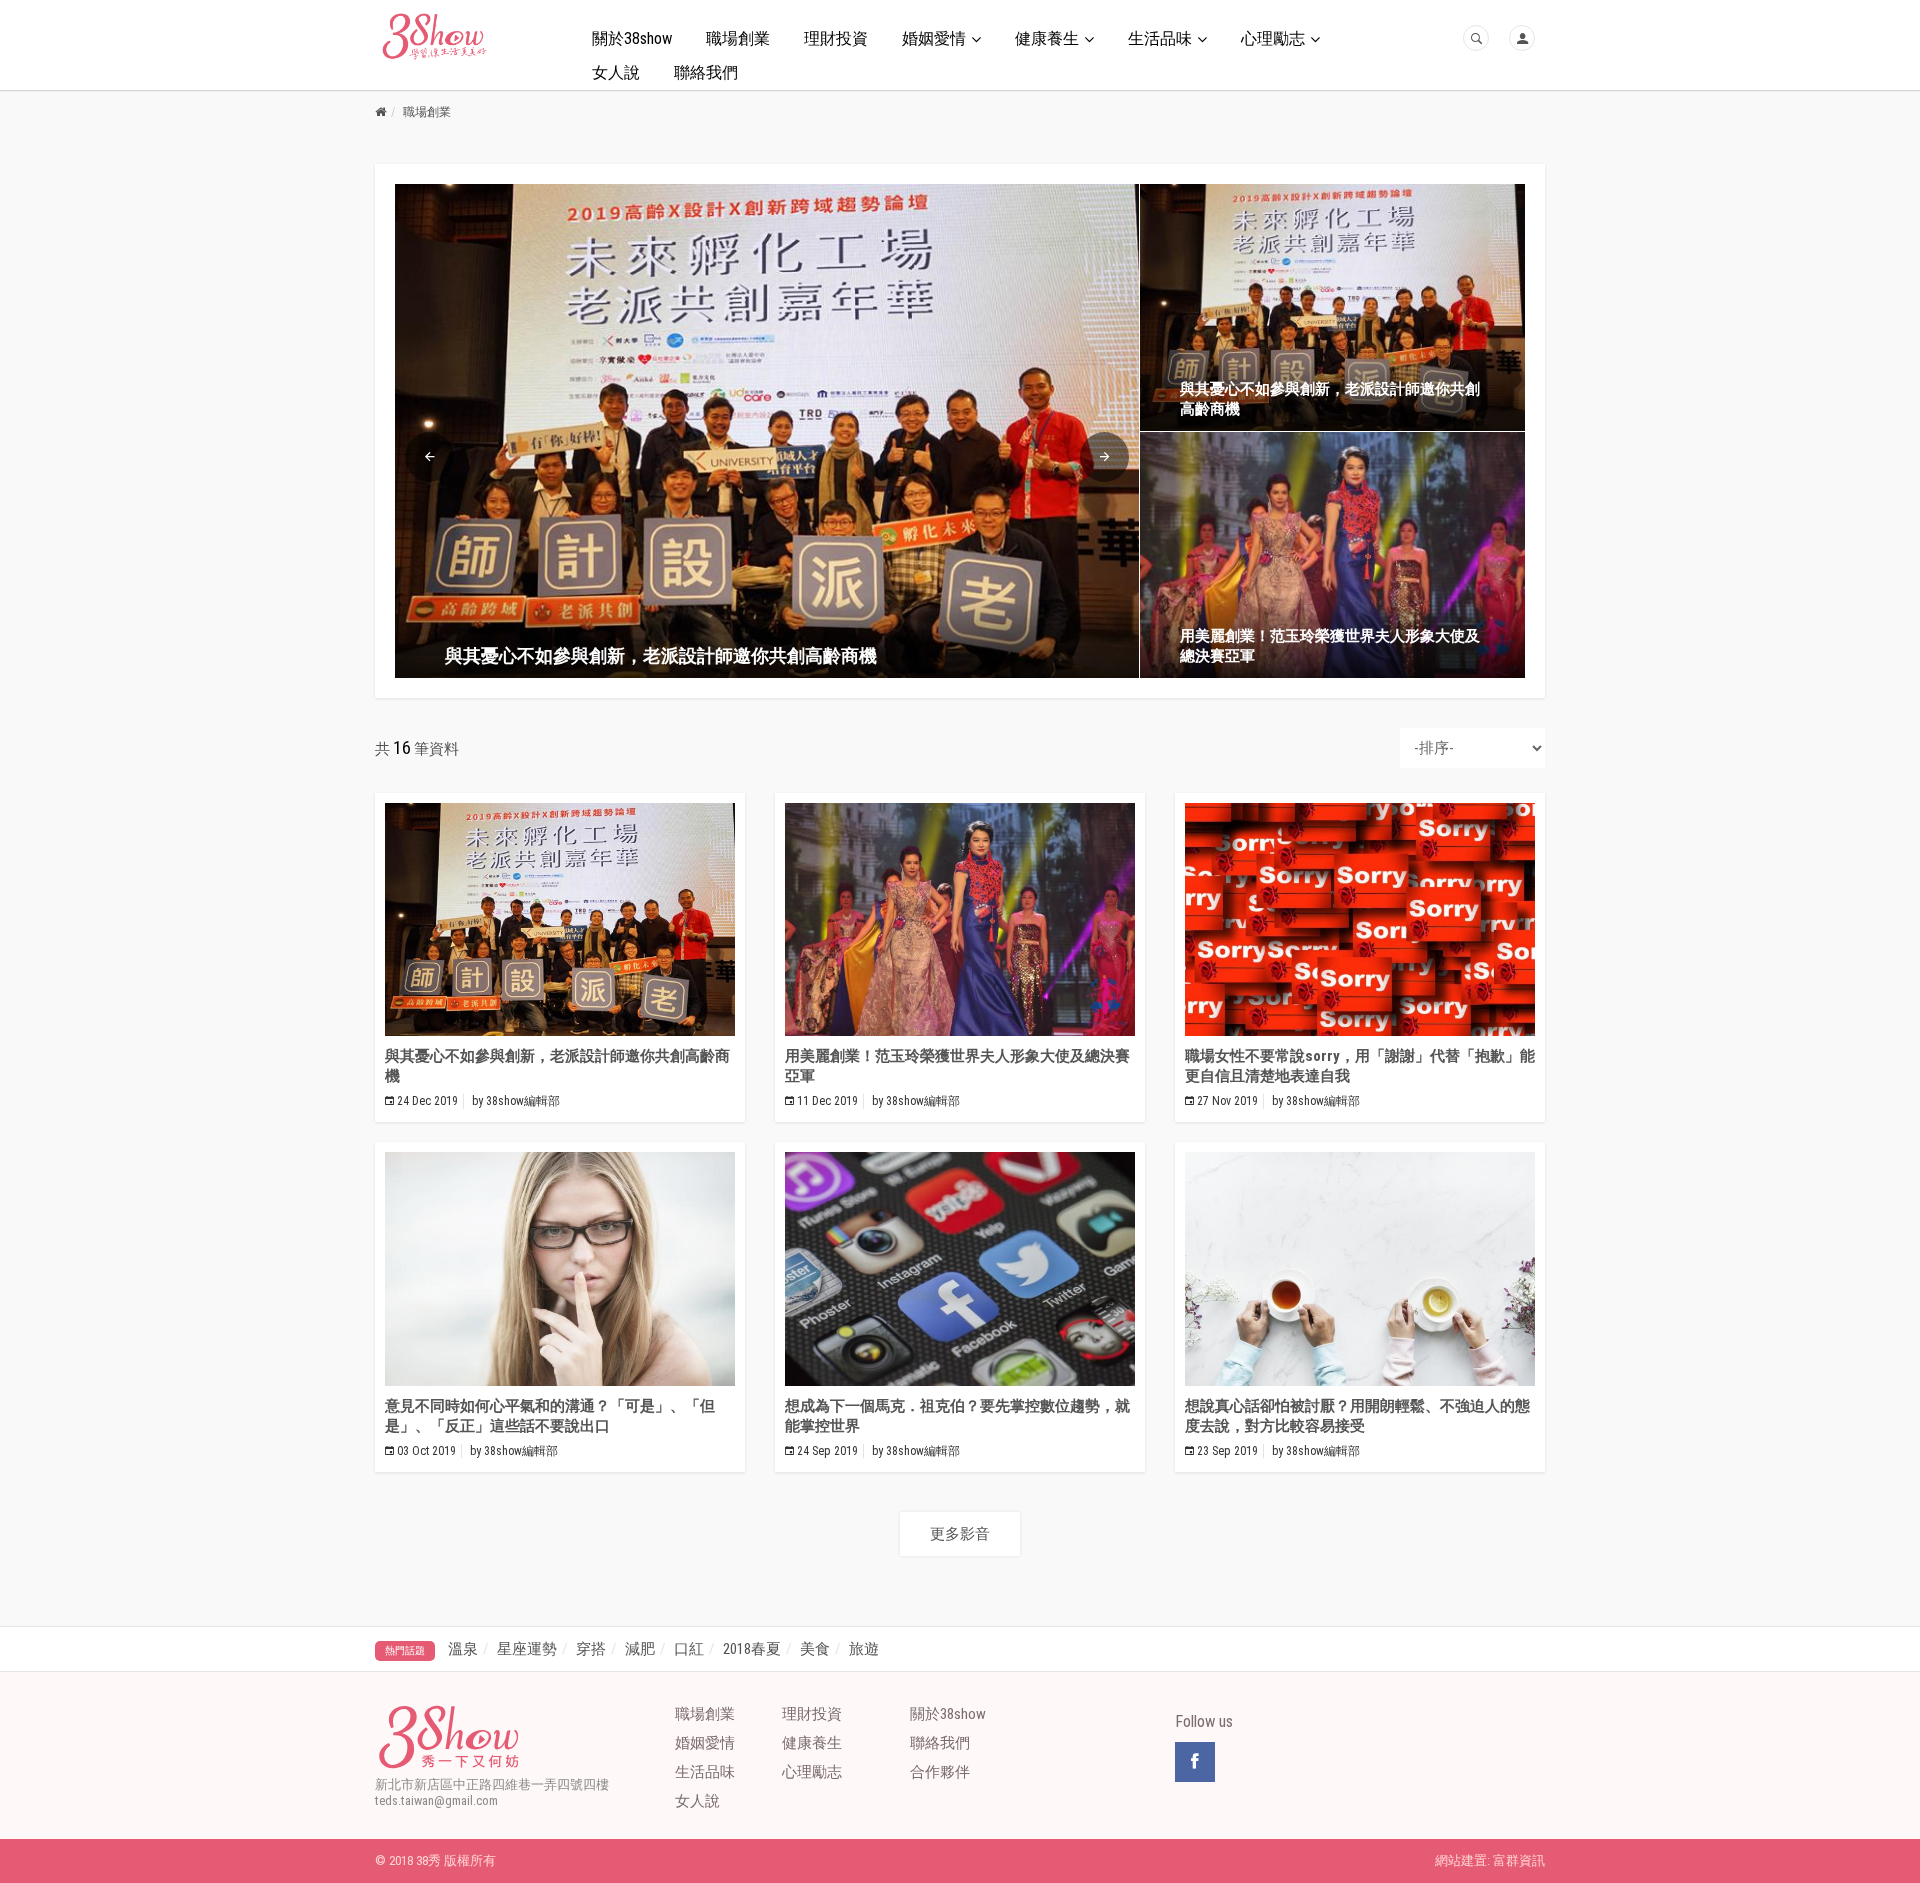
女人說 (616, 72)
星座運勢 (527, 1649)
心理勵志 (1273, 38)
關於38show (632, 38)
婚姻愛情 (934, 38)
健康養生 (1047, 38)
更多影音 (960, 1534)
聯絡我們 (706, 72)
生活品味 (1160, 38)
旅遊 (864, 1649)
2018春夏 (752, 1649)
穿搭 (591, 1649)
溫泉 (463, 1649)
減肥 (640, 1649)
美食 (815, 1649)
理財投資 (836, 38)
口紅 (689, 1649)
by (516, 1101)
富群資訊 (1519, 1860)
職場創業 (738, 38)
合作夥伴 (940, 1772)
